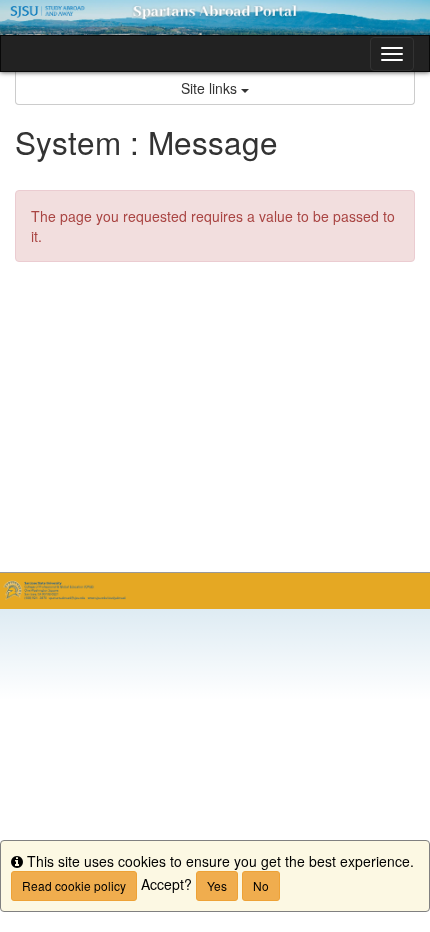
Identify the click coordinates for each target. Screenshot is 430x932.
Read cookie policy (74, 885)
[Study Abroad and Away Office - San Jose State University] (215, 17)
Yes (217, 885)
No (261, 885)
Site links (211, 88)
